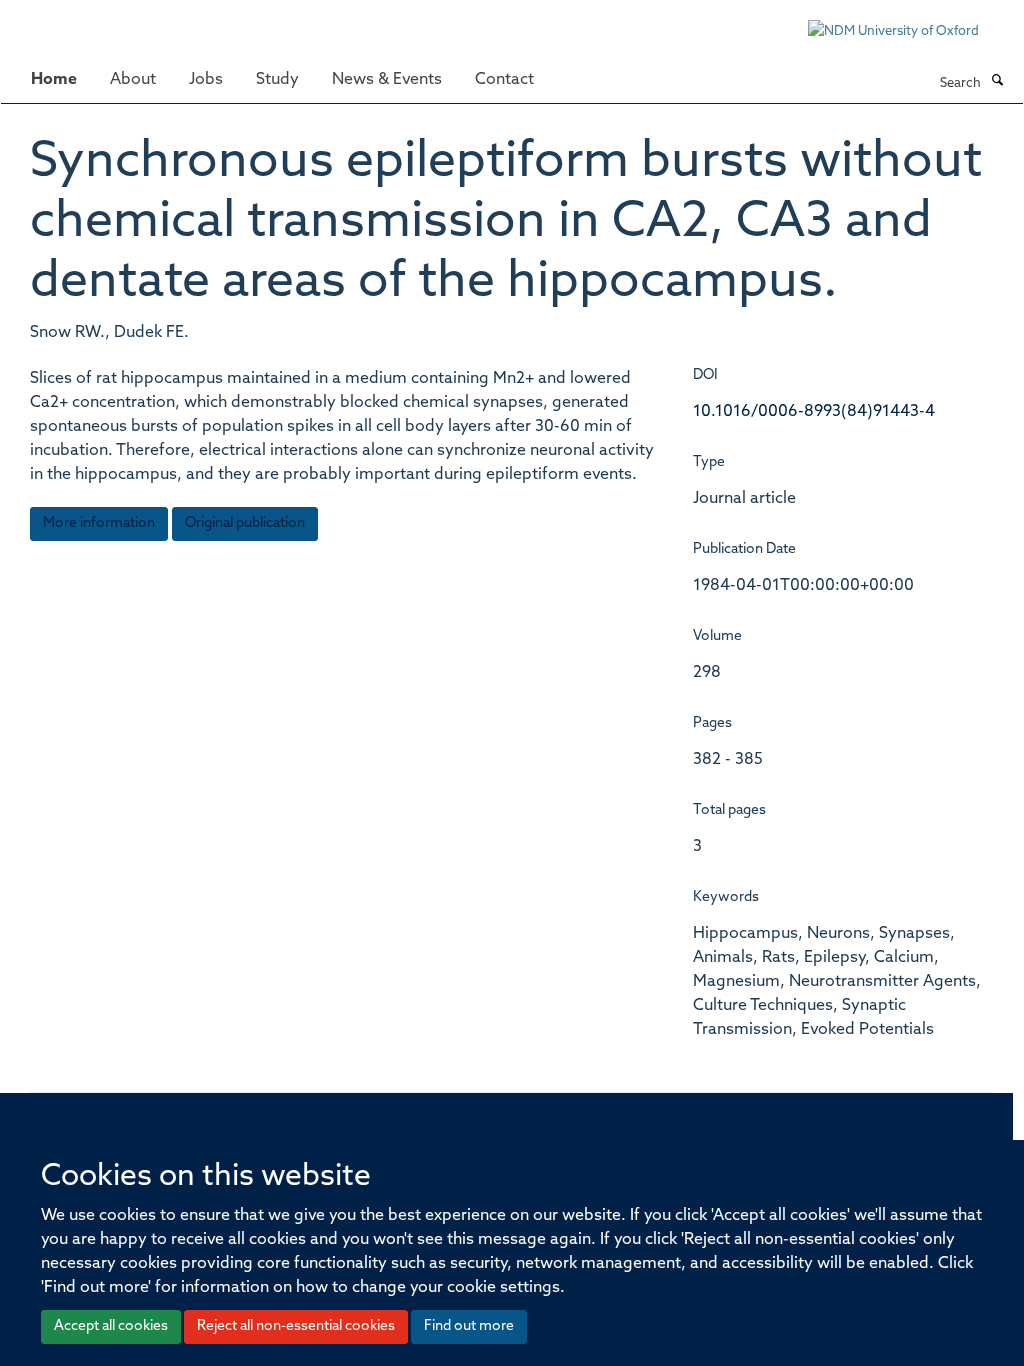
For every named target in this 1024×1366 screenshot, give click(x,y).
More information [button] (99, 523)
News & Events (387, 80)
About (133, 80)
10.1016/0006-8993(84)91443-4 (814, 412)
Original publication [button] (245, 523)
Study (277, 80)
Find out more (469, 1326)
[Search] (997, 82)
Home (54, 80)
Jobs (206, 80)
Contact (504, 80)
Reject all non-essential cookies (296, 1326)
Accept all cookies (111, 1326)
